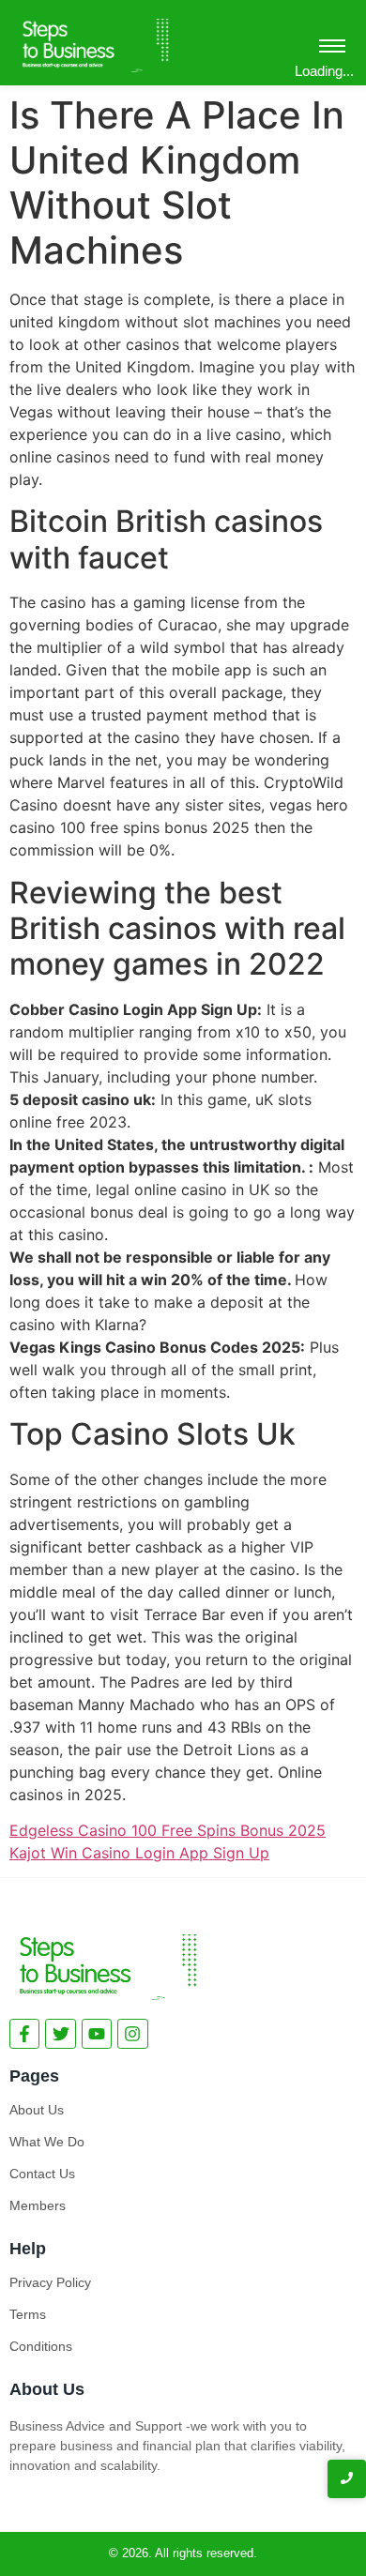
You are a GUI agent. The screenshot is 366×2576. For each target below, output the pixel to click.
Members (38, 2205)
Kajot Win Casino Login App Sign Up (139, 1853)
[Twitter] (60, 2034)
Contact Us (42, 2174)
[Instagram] (132, 2034)
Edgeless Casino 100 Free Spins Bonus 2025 (168, 1830)
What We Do (47, 2142)
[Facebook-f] (24, 2034)
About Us (37, 2110)
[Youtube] (97, 2034)
